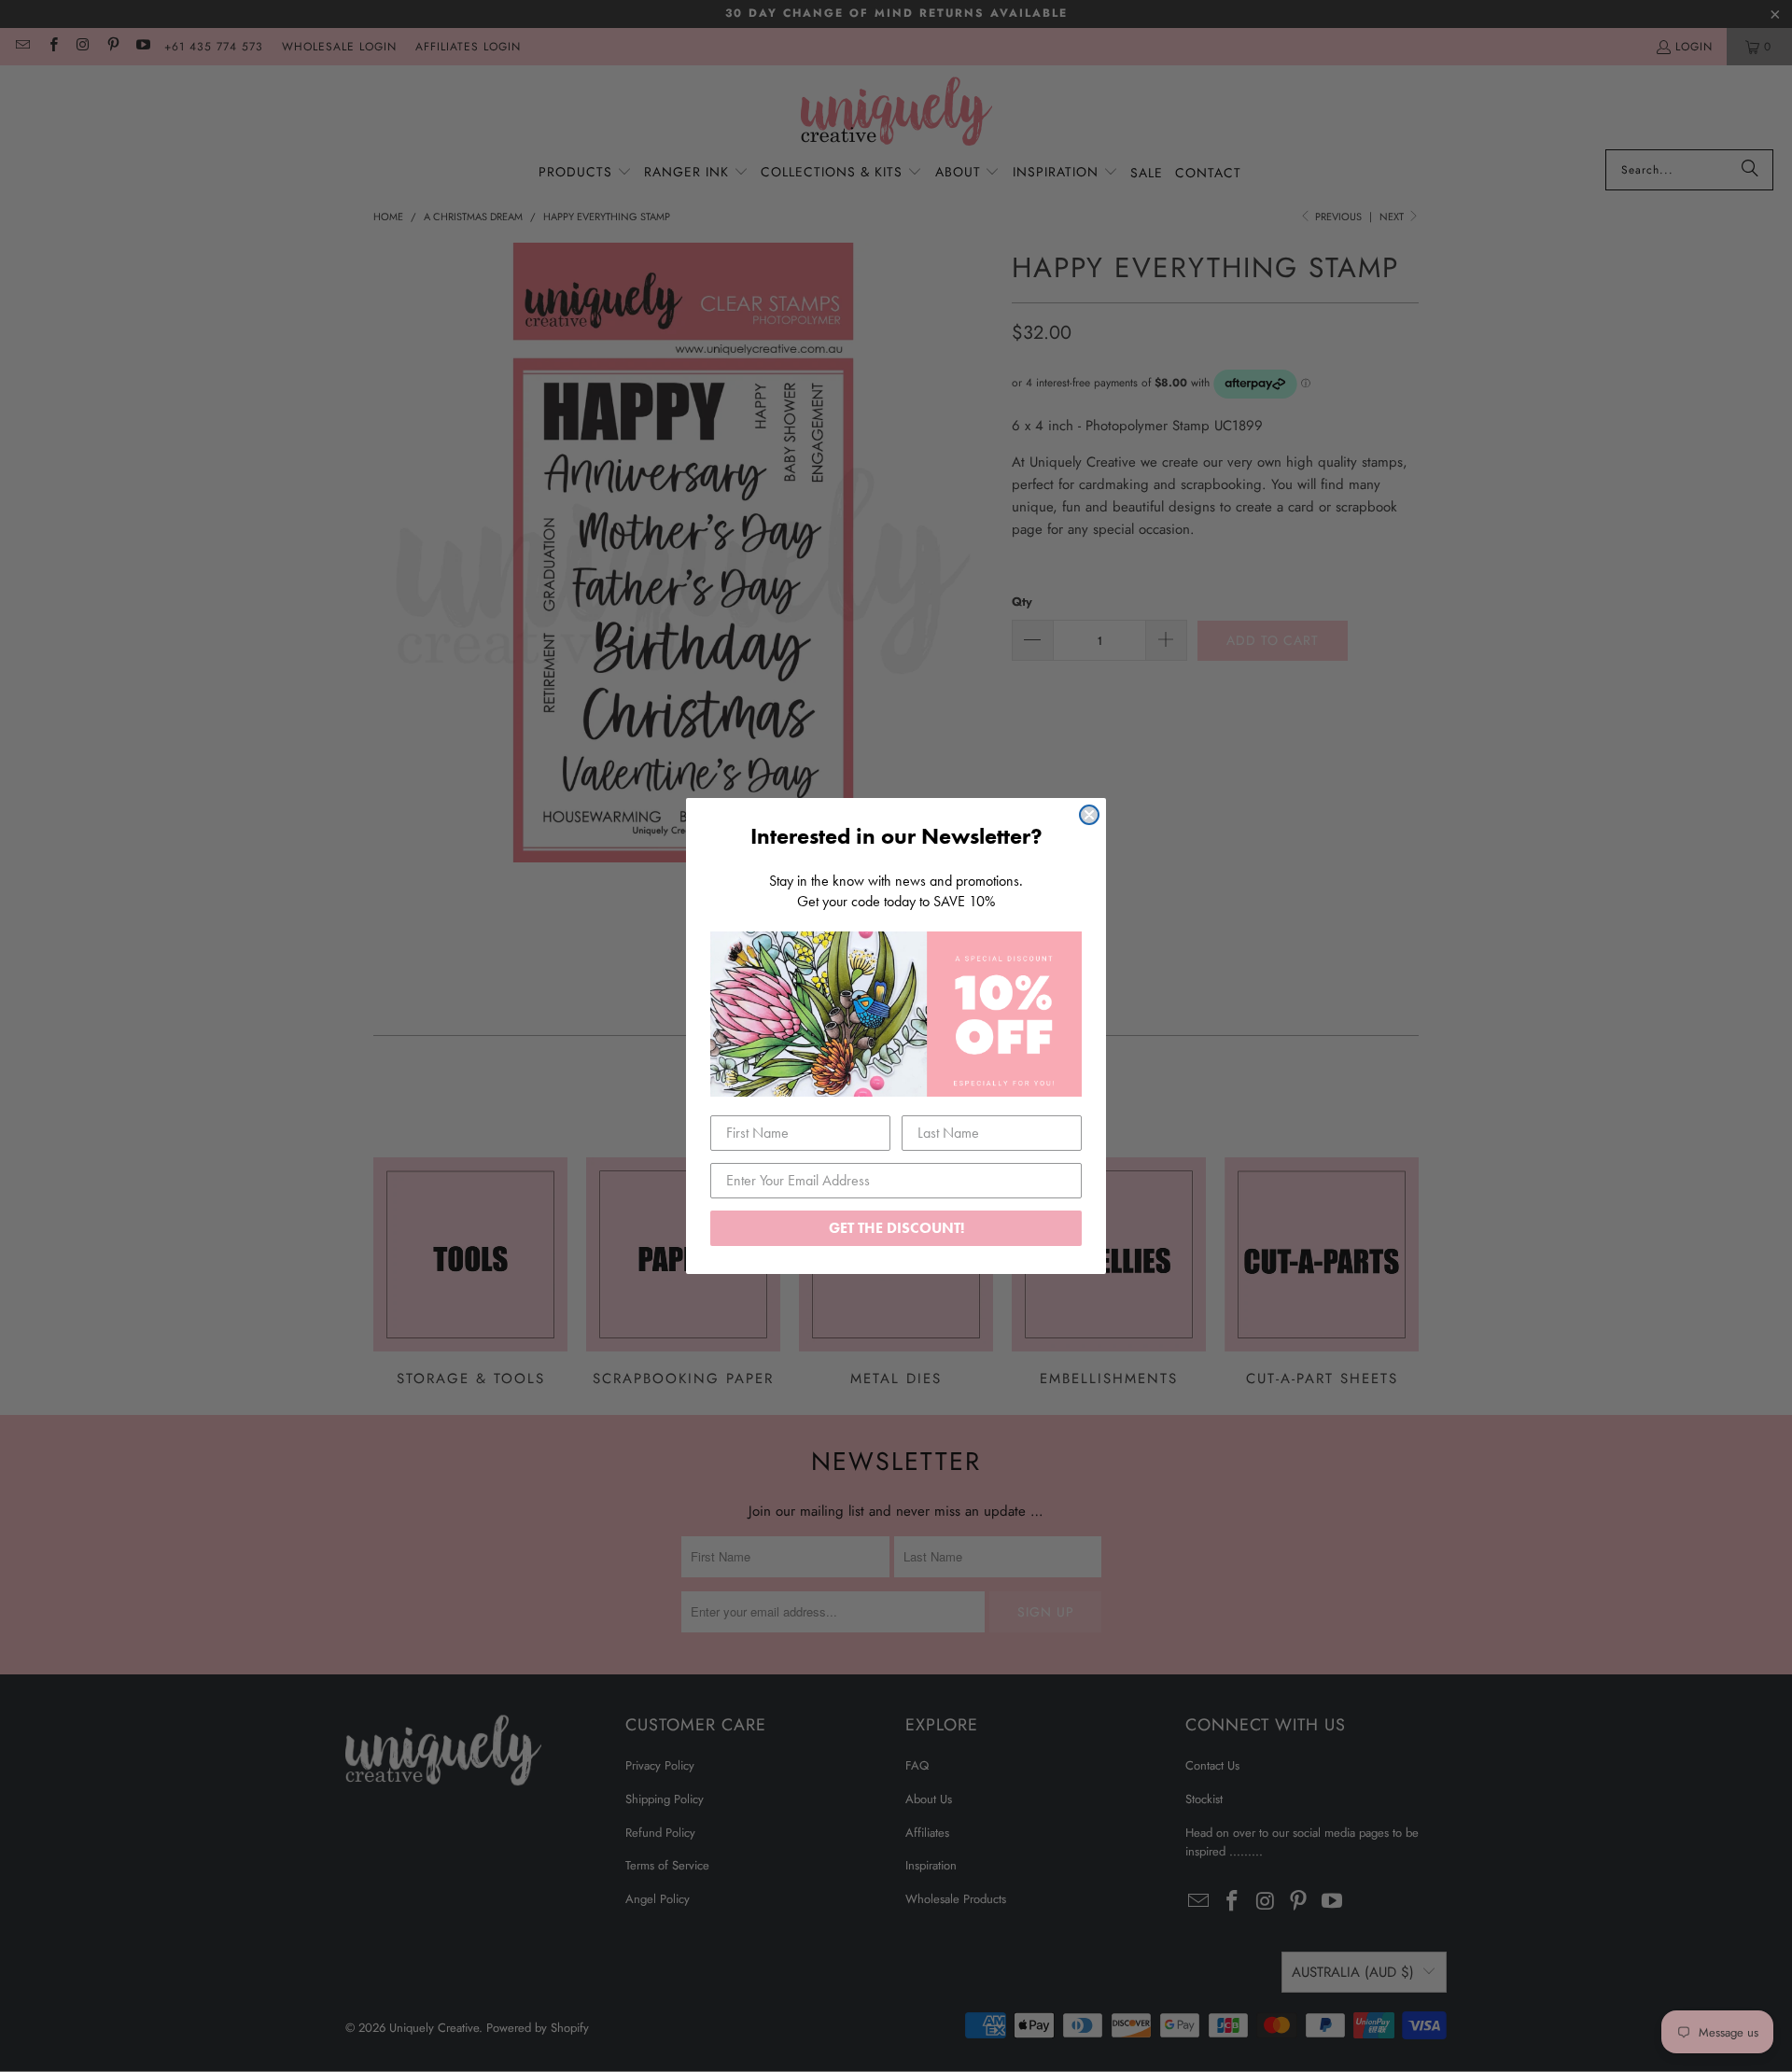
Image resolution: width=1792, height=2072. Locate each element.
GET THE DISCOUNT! (896, 1228)
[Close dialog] (1089, 815)
